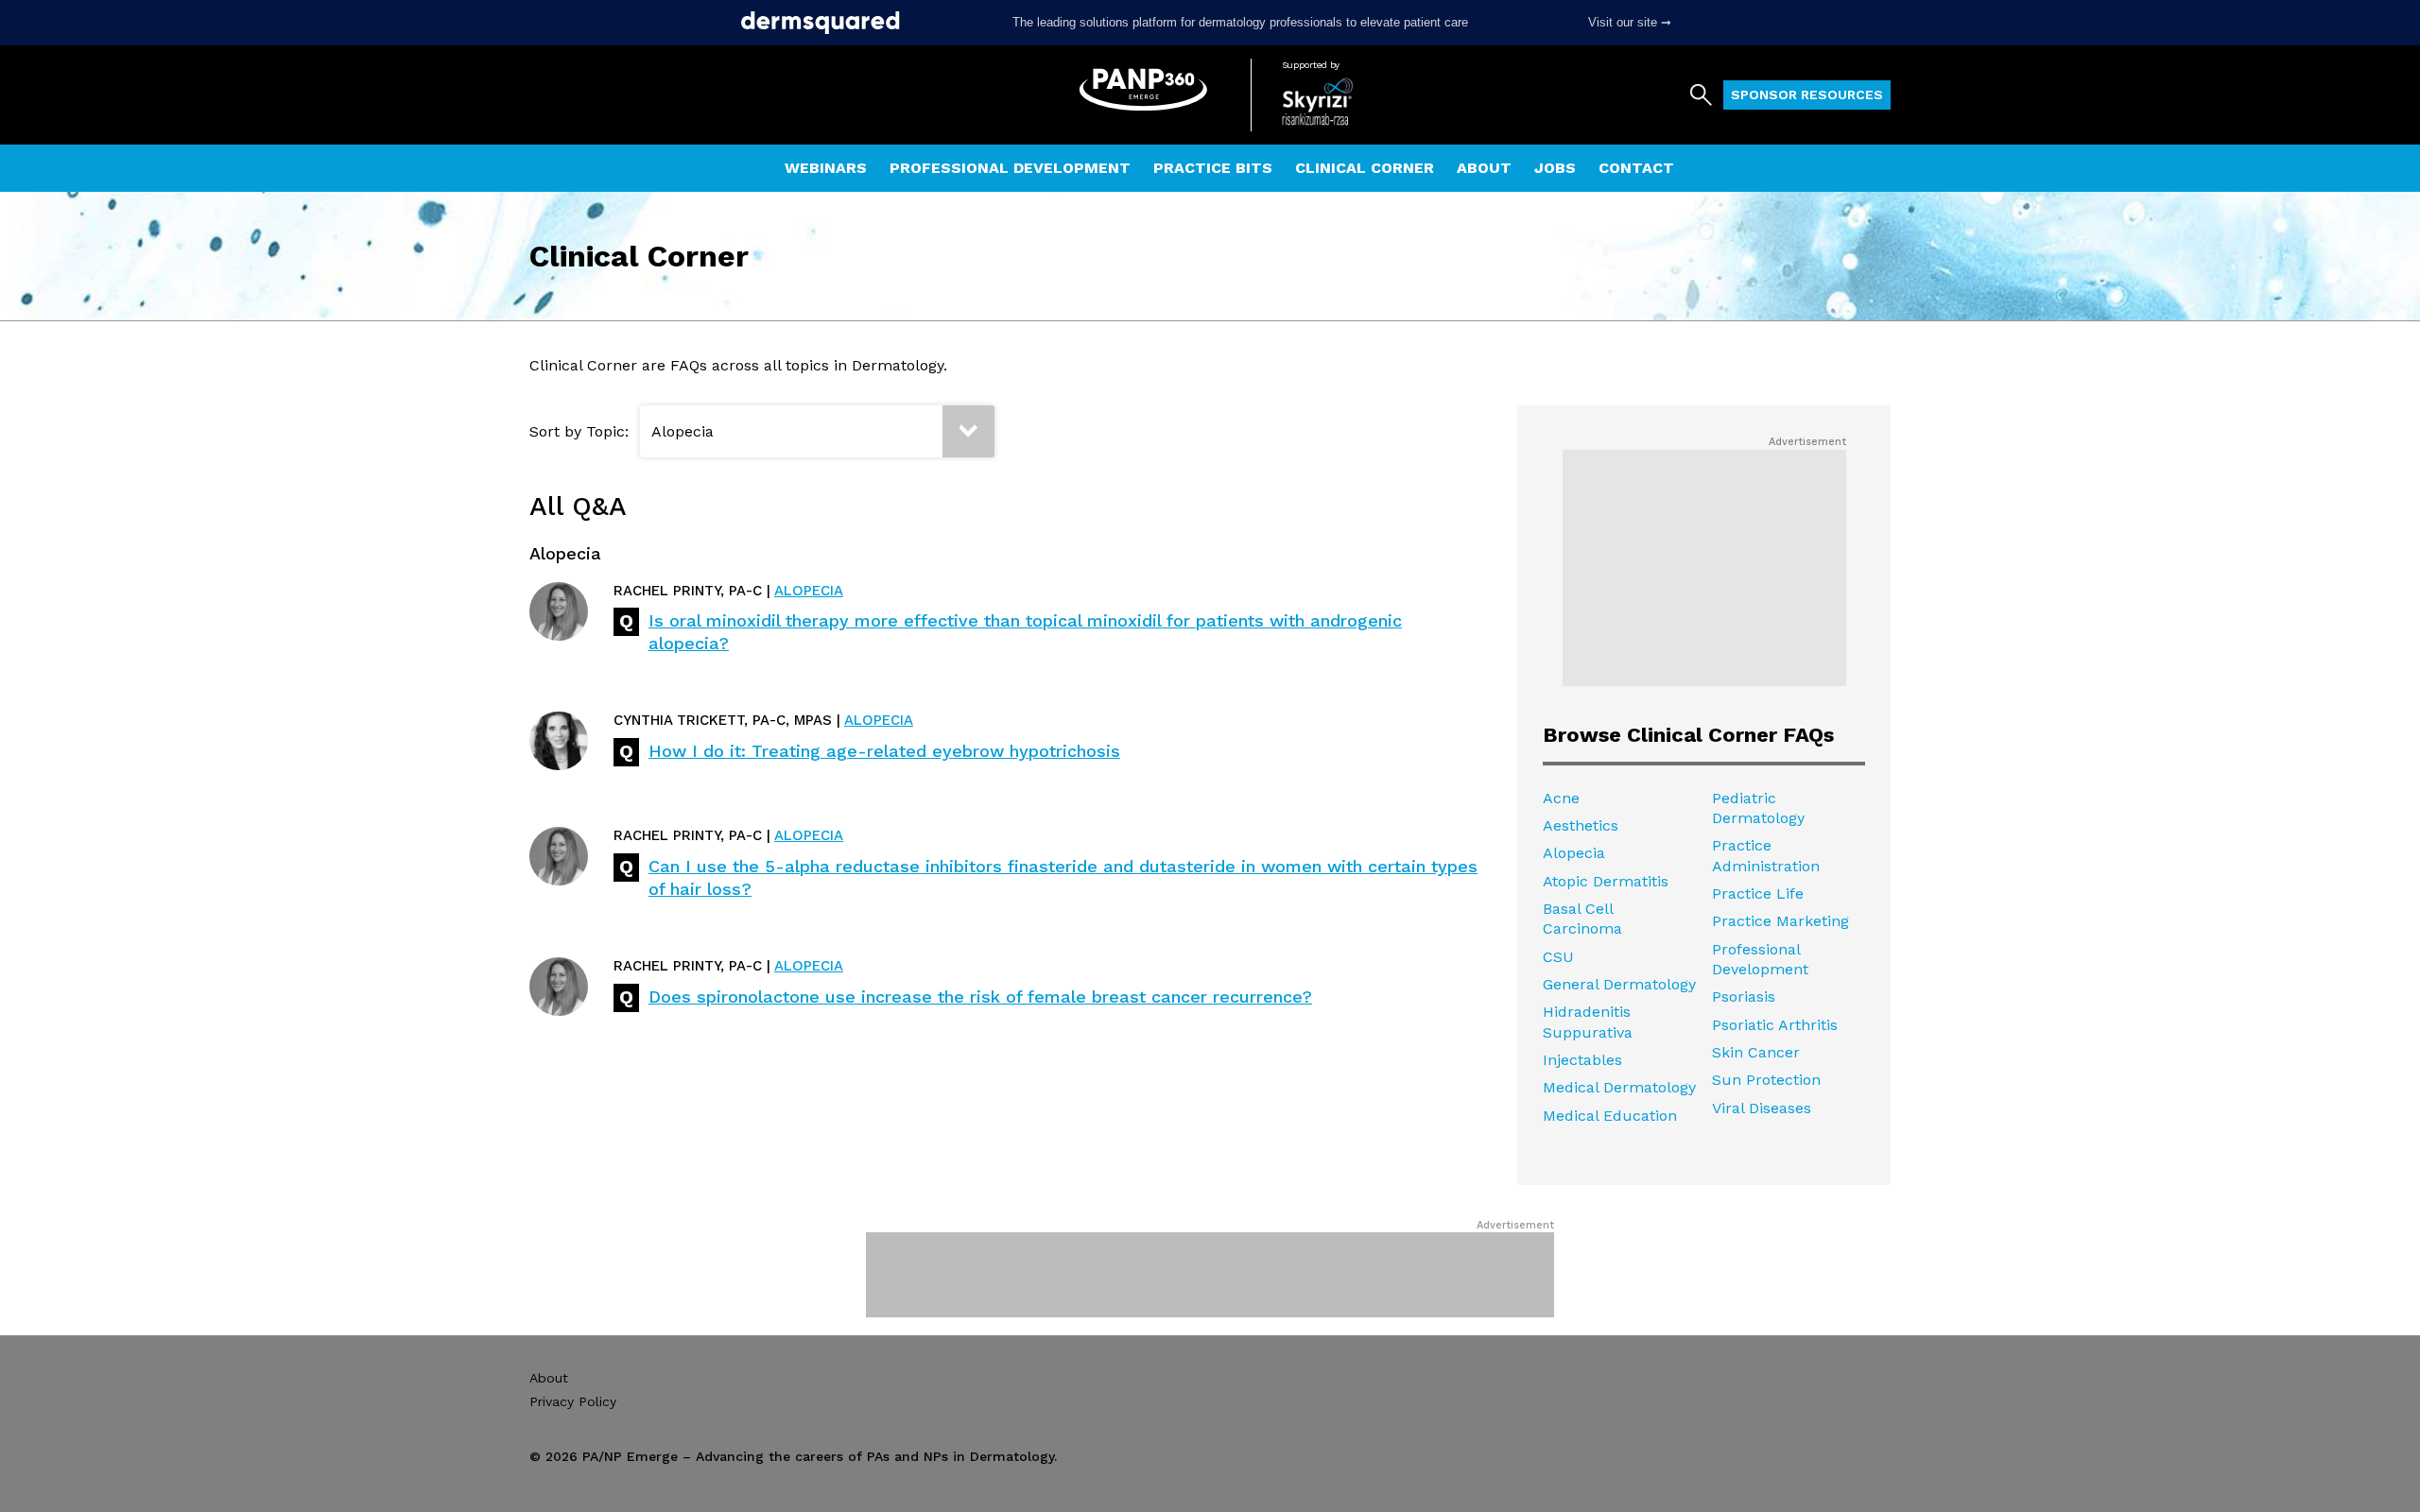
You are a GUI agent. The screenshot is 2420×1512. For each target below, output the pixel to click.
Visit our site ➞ (1630, 22)
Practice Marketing (1780, 921)
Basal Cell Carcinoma (1582, 919)
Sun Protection (1766, 1080)
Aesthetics (1581, 825)
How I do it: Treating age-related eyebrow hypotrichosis (884, 751)
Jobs (1555, 168)
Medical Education (1610, 1116)
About (1484, 168)
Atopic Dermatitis (1606, 881)
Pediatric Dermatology (1758, 808)
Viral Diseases (1762, 1108)
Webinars (826, 168)
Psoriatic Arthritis (1775, 1025)
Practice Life (1758, 893)
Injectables (1582, 1060)
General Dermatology (1619, 984)
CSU (1558, 957)
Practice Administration (1766, 855)
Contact (1636, 168)
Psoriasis (1744, 997)
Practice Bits (1213, 168)
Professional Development (1010, 168)
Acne (1561, 798)
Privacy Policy (573, 1401)
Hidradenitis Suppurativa (1588, 1022)
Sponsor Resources (1807, 94)
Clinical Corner (1365, 168)
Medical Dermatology (1619, 1087)
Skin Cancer (1756, 1052)
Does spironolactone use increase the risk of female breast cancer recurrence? (980, 997)
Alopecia (809, 591)
